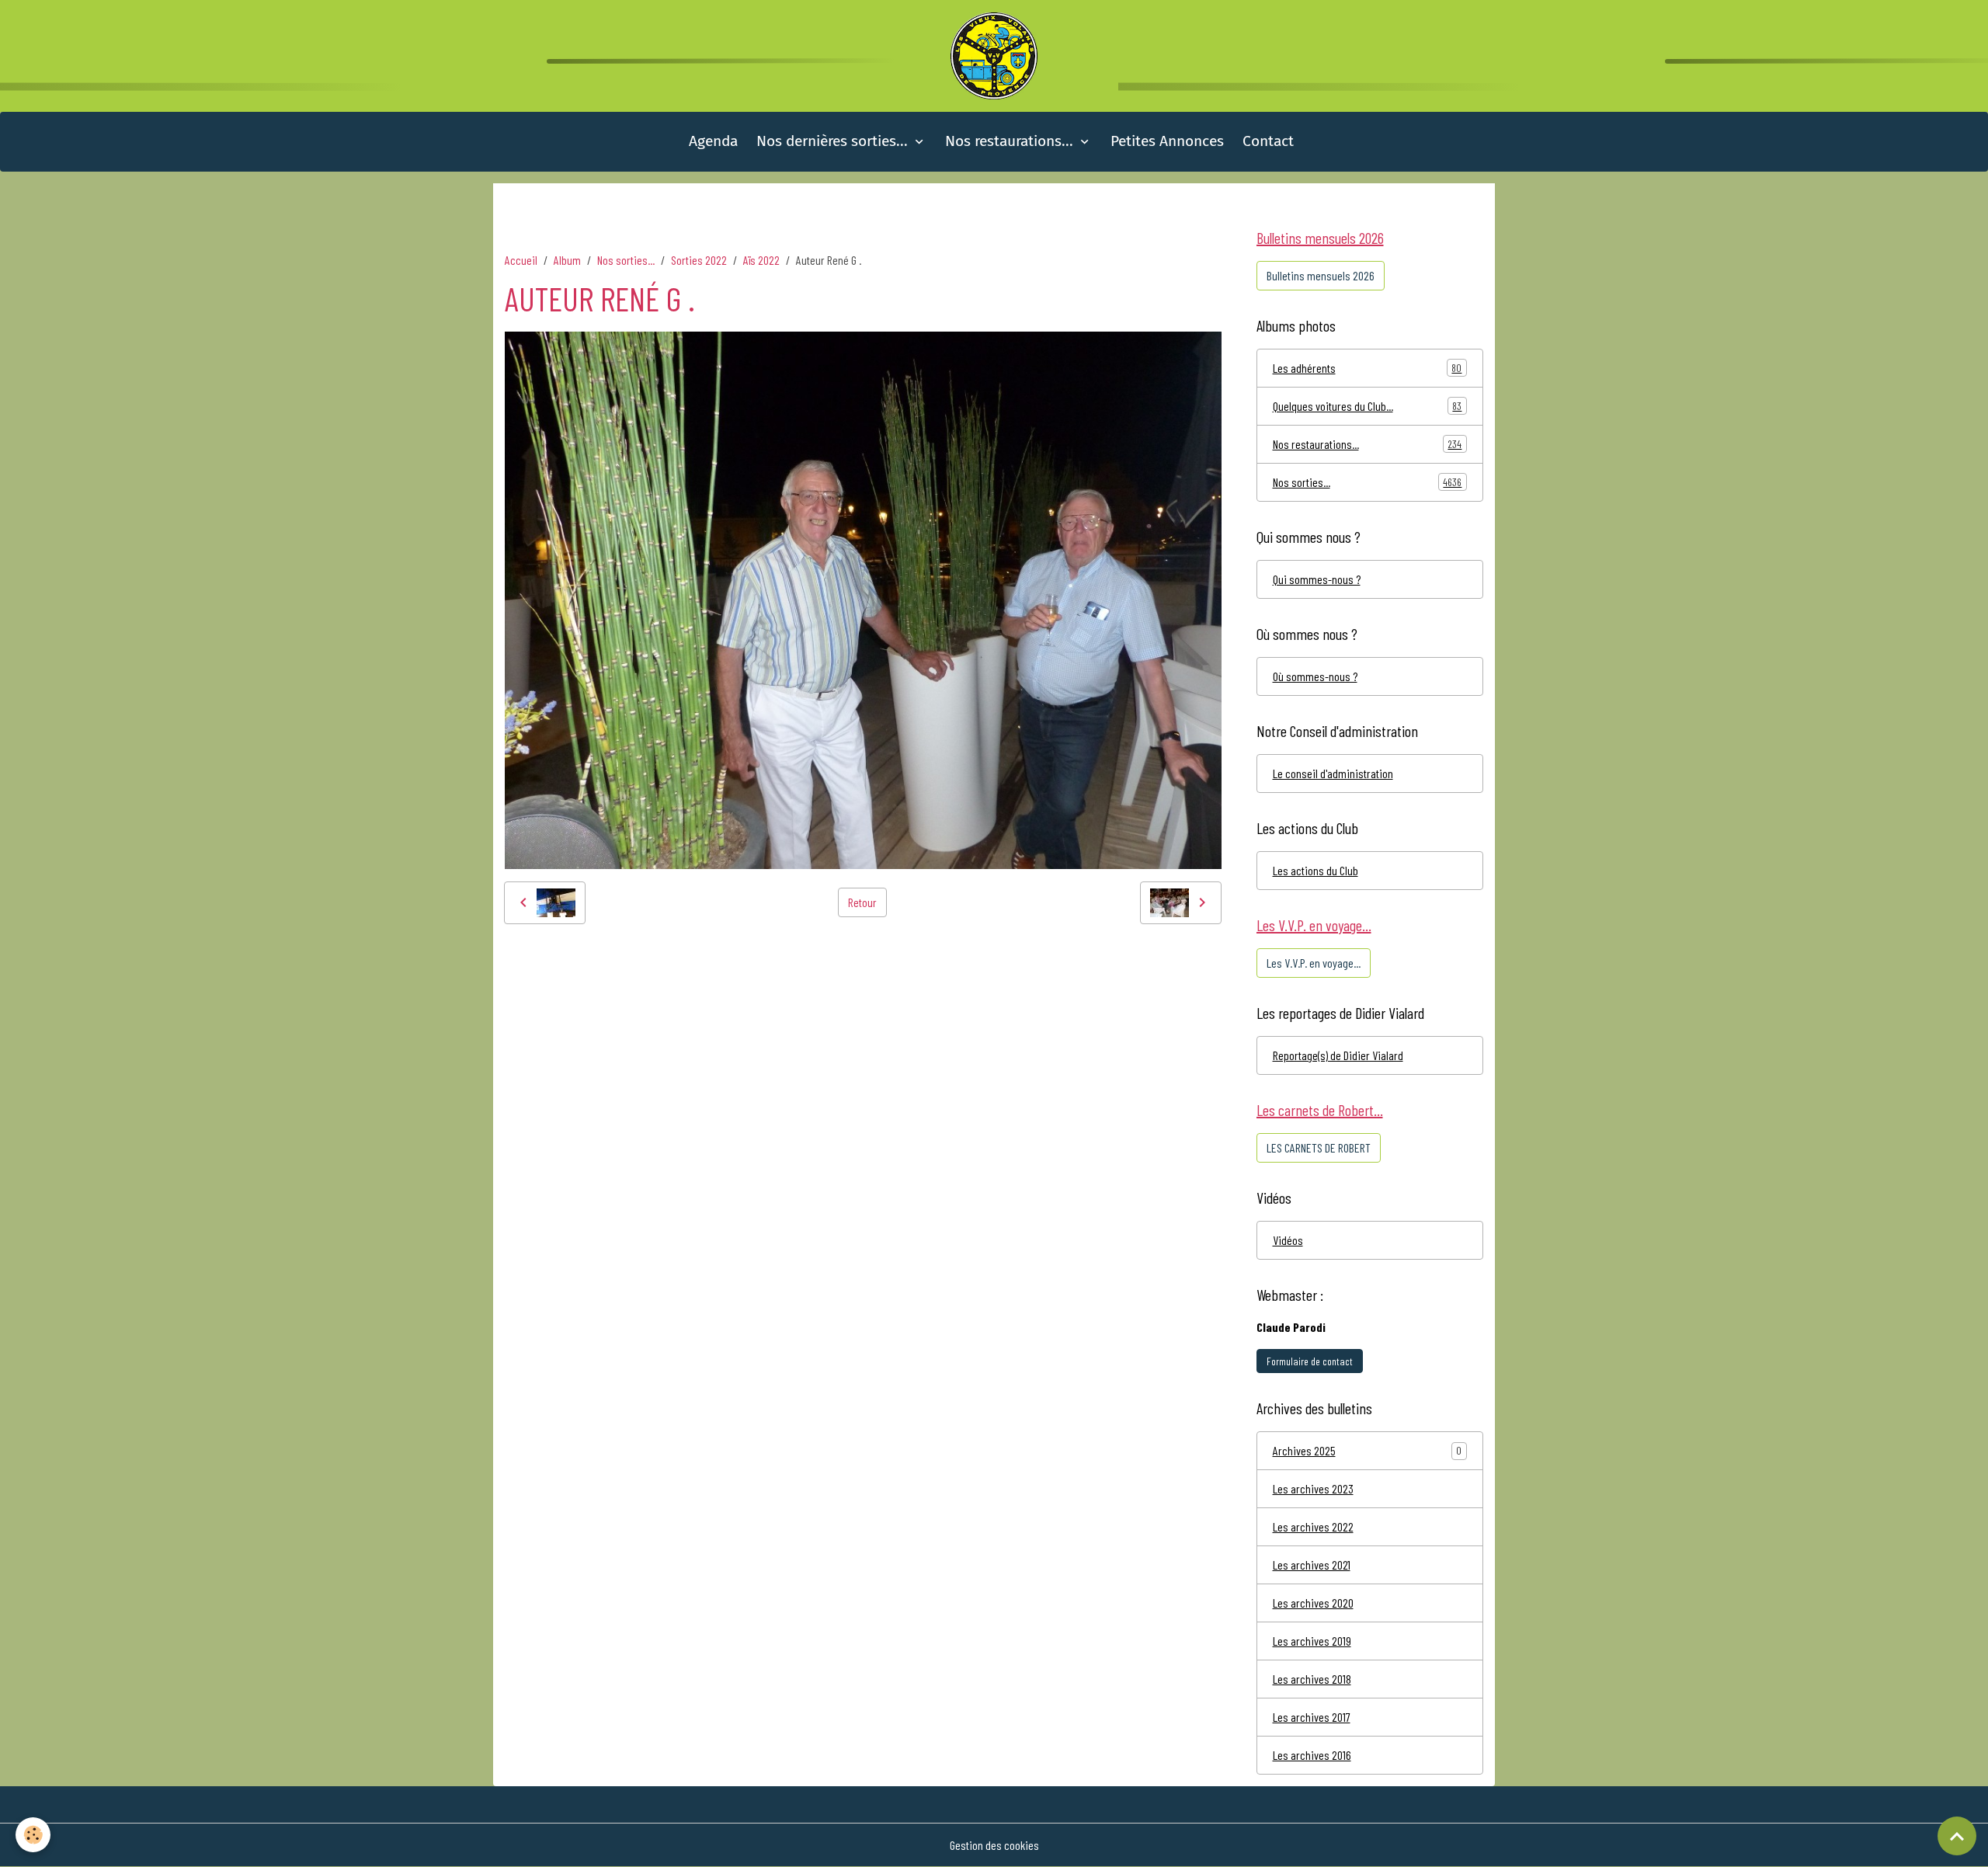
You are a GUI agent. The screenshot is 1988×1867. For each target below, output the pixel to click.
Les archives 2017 (1312, 1717)
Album (567, 260)
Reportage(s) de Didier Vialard (1338, 1055)
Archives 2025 (1304, 1450)
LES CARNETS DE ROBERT (1319, 1147)
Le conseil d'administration (1333, 773)
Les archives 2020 (1313, 1603)
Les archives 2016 (1312, 1755)
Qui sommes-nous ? (1317, 579)
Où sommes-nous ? (1315, 676)
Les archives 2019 (1312, 1641)
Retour (862, 902)
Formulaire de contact (1310, 1361)
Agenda (713, 141)
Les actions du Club (1315, 870)
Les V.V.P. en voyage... (1314, 963)
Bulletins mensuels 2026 (1321, 275)
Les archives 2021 (1312, 1565)
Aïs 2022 (761, 260)
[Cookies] (33, 1835)
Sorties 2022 (699, 260)
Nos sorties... (626, 260)
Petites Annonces (1167, 141)
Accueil (521, 260)
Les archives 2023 (1313, 1488)
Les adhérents (1368, 368)
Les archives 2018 (1312, 1679)
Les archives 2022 (1313, 1526)
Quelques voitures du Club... (1368, 406)
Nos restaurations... (1011, 141)
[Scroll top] (1957, 1836)
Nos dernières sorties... (834, 141)
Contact (1268, 141)
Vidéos (1288, 1240)
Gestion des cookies (994, 1845)
